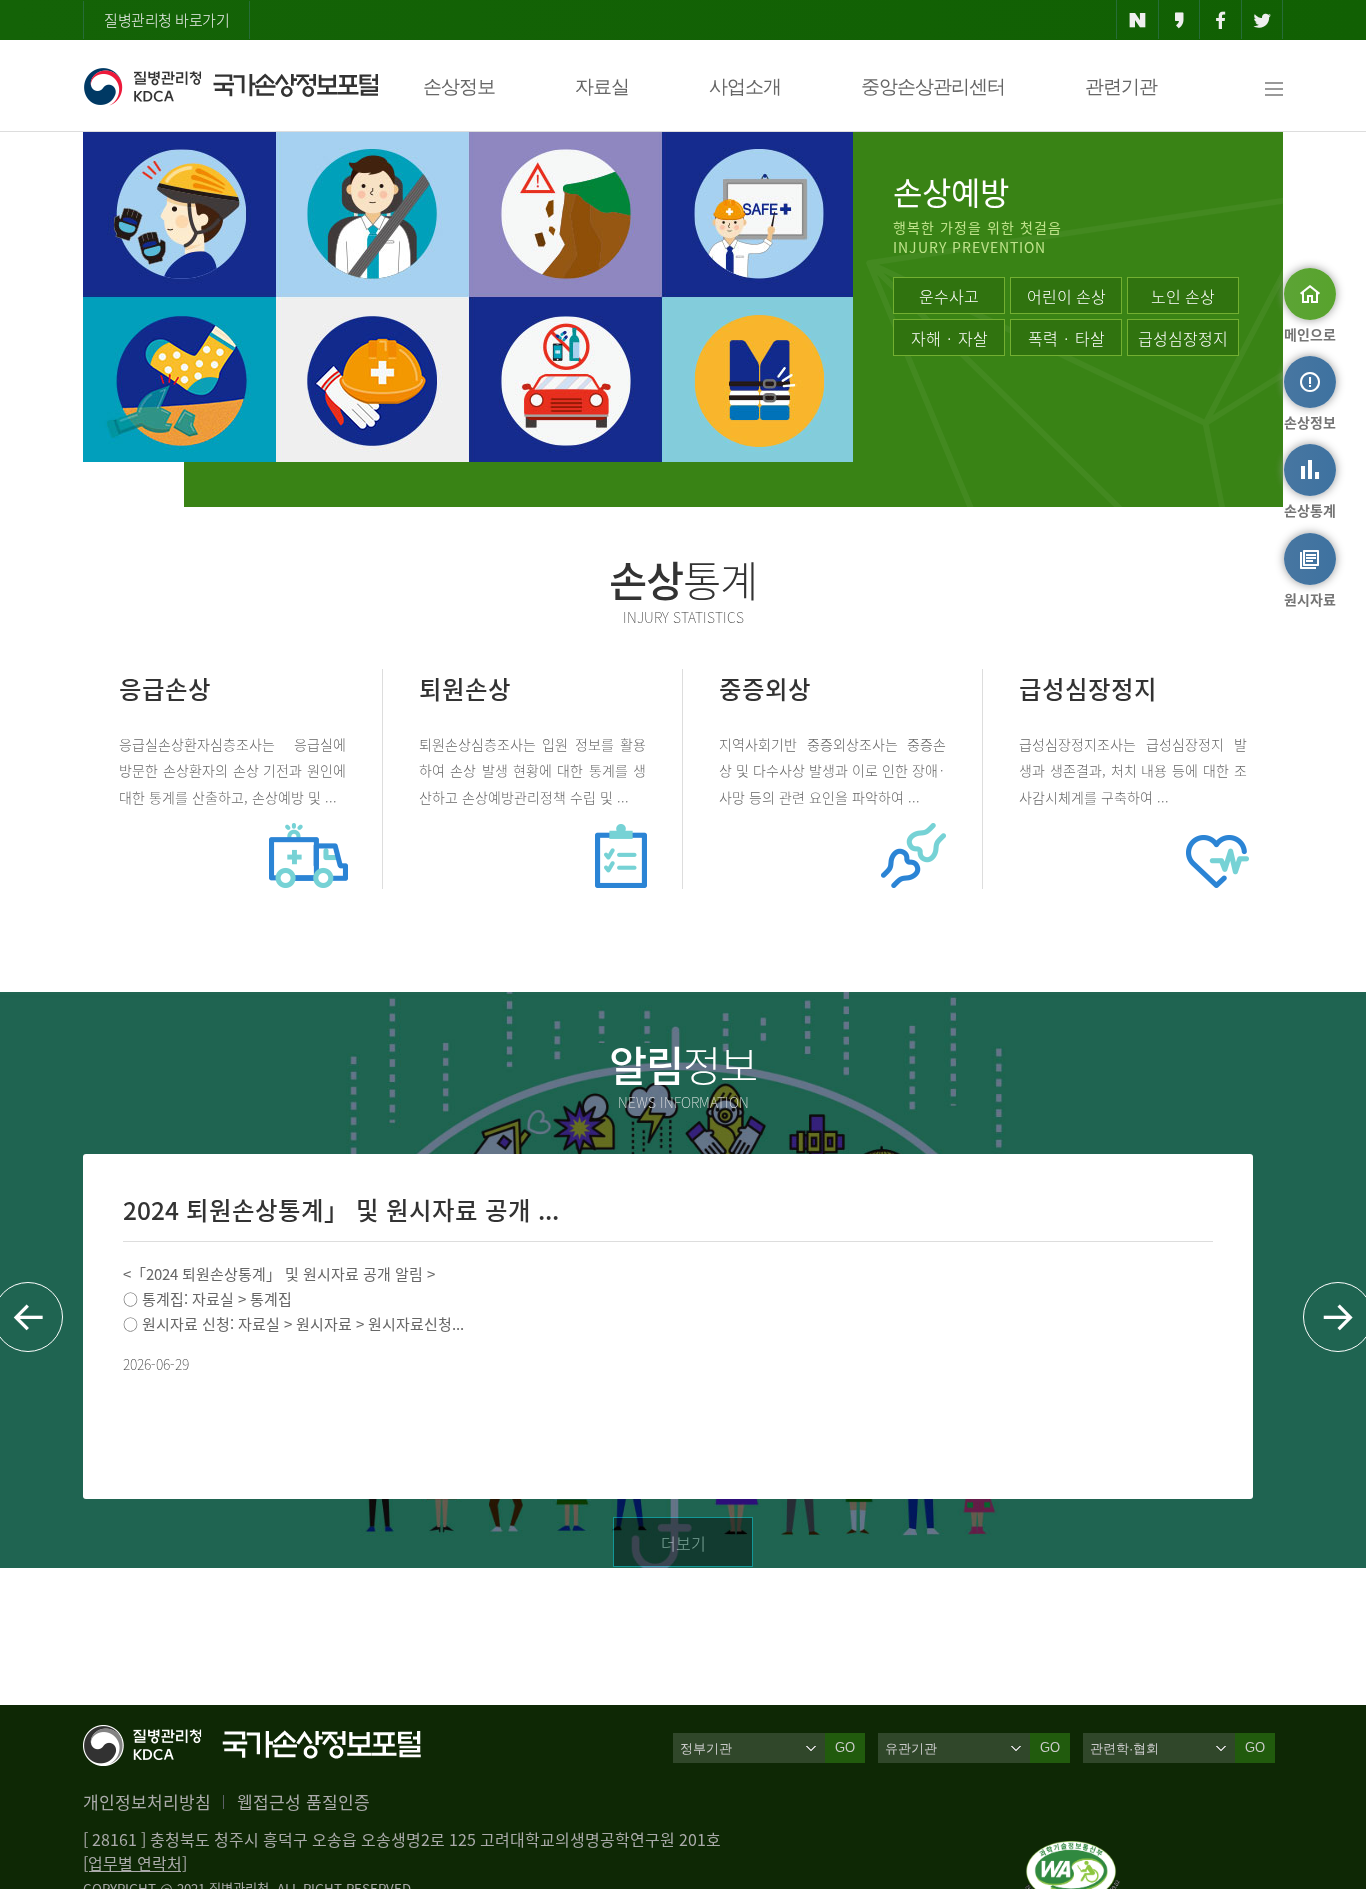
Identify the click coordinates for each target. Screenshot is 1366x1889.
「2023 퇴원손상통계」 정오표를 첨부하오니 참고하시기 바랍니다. (958, 1274)
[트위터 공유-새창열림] (1262, 20)
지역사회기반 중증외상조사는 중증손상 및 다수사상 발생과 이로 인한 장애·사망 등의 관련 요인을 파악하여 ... (832, 769)
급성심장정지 (1183, 338)
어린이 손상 (1066, 296)
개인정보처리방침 (147, 1801)
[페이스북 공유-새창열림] (1220, 20)
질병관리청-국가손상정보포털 (230, 86)
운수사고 (949, 296)
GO (845, 1747)
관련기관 (1121, 86)
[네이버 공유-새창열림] (1137, 20)
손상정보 (459, 86)
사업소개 (745, 86)
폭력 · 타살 (1066, 338)
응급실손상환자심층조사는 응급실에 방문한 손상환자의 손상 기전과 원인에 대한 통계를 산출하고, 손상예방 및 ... (232, 769)
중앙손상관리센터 (933, 86)
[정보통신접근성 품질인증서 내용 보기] (1072, 1853)
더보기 (683, 1543)
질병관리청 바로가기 (166, 20)
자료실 (602, 86)
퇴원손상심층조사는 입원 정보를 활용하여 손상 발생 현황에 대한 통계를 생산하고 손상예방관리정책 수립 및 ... (532, 769)
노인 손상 (1183, 296)
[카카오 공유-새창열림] (1179, 20)
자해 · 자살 (949, 338)
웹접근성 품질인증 (303, 1801)
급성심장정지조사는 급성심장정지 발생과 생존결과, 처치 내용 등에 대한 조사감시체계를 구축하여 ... (1133, 769)
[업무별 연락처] (135, 1863)
